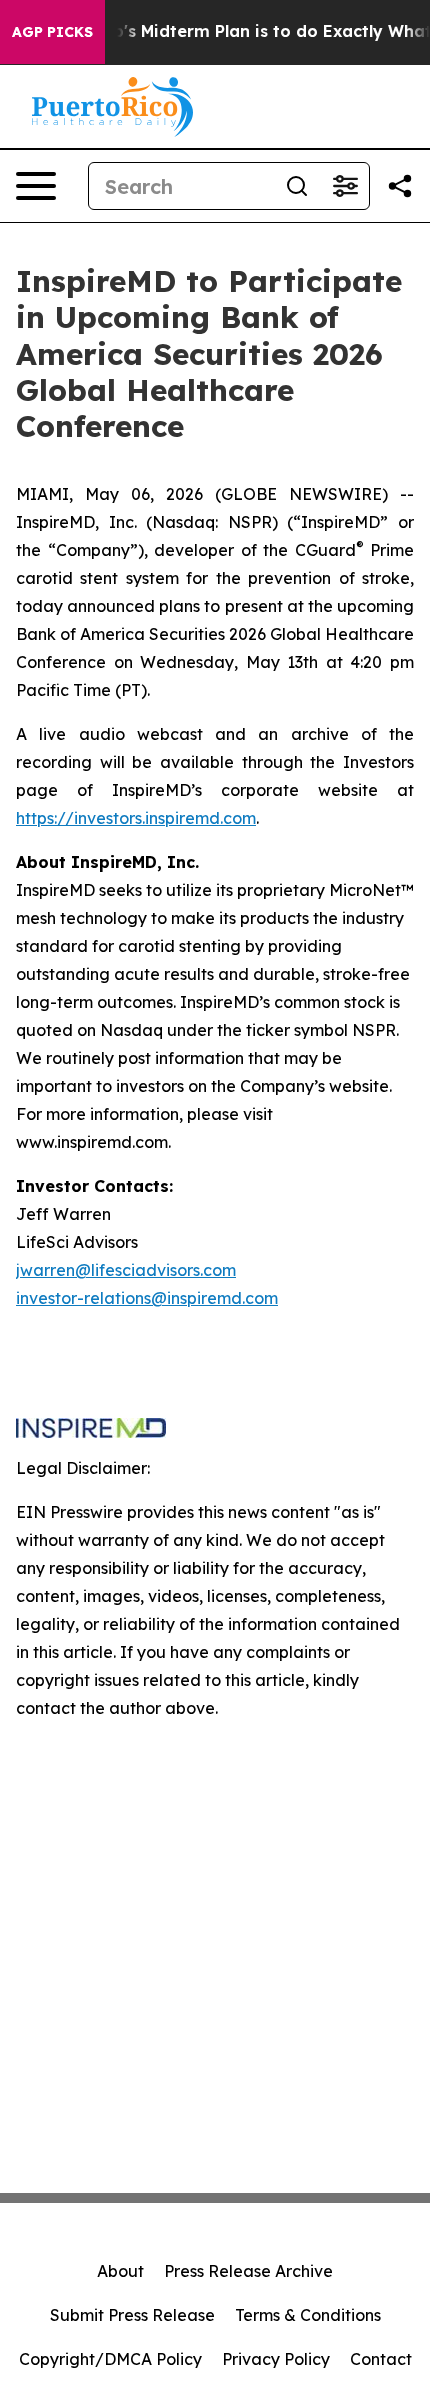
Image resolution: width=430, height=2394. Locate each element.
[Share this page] (400, 186)
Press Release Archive (248, 2271)
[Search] (297, 186)
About (120, 2271)
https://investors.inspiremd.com (136, 818)
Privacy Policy (276, 2359)
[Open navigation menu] (36, 186)
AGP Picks (52, 32)
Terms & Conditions (308, 2315)
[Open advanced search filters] (345, 186)
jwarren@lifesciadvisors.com (126, 1270)
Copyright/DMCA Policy (110, 2359)
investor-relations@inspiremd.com (147, 1298)
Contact (381, 2359)
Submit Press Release (132, 2315)
